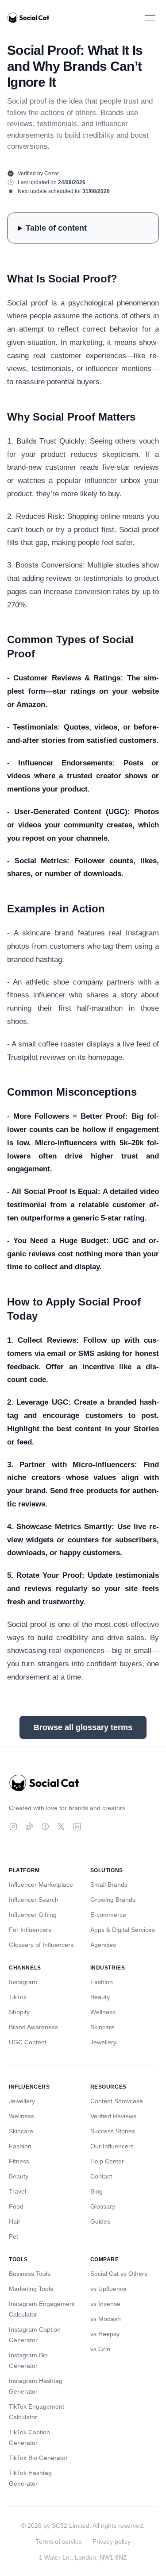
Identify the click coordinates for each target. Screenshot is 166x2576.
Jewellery (103, 2042)
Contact (101, 2176)
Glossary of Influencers (41, 1945)
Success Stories (113, 2131)
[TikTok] (29, 1827)
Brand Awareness (33, 2027)
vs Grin (100, 2349)
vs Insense (105, 2304)
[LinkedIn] (77, 1827)
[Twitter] (61, 1827)
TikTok (18, 1997)
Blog (97, 2191)
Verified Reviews (113, 2116)
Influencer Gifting (33, 1915)
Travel (17, 2191)
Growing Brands (113, 1900)
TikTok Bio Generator (38, 2458)
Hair (15, 2221)
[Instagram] (13, 1827)
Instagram (23, 1982)
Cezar (52, 174)
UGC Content (28, 2042)
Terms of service (59, 2541)
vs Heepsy (105, 2334)
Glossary (103, 2206)
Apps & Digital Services (123, 1930)
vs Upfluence (108, 2289)
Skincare (102, 2027)
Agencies (103, 1945)
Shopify (19, 2012)
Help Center (107, 2161)
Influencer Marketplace (41, 1885)
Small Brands (109, 1885)
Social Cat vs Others (119, 2274)
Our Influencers (112, 2146)
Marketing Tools (31, 2289)
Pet (14, 2236)
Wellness (103, 2012)
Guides (100, 2221)
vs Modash (106, 2319)
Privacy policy (112, 2541)
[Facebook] (45, 1827)
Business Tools (30, 2274)
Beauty (100, 1997)
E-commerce (108, 1915)
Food (16, 2206)
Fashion (102, 1982)
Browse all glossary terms (83, 1727)
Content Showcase (117, 2101)
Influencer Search (34, 1900)
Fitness (19, 2161)
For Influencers (30, 1930)
